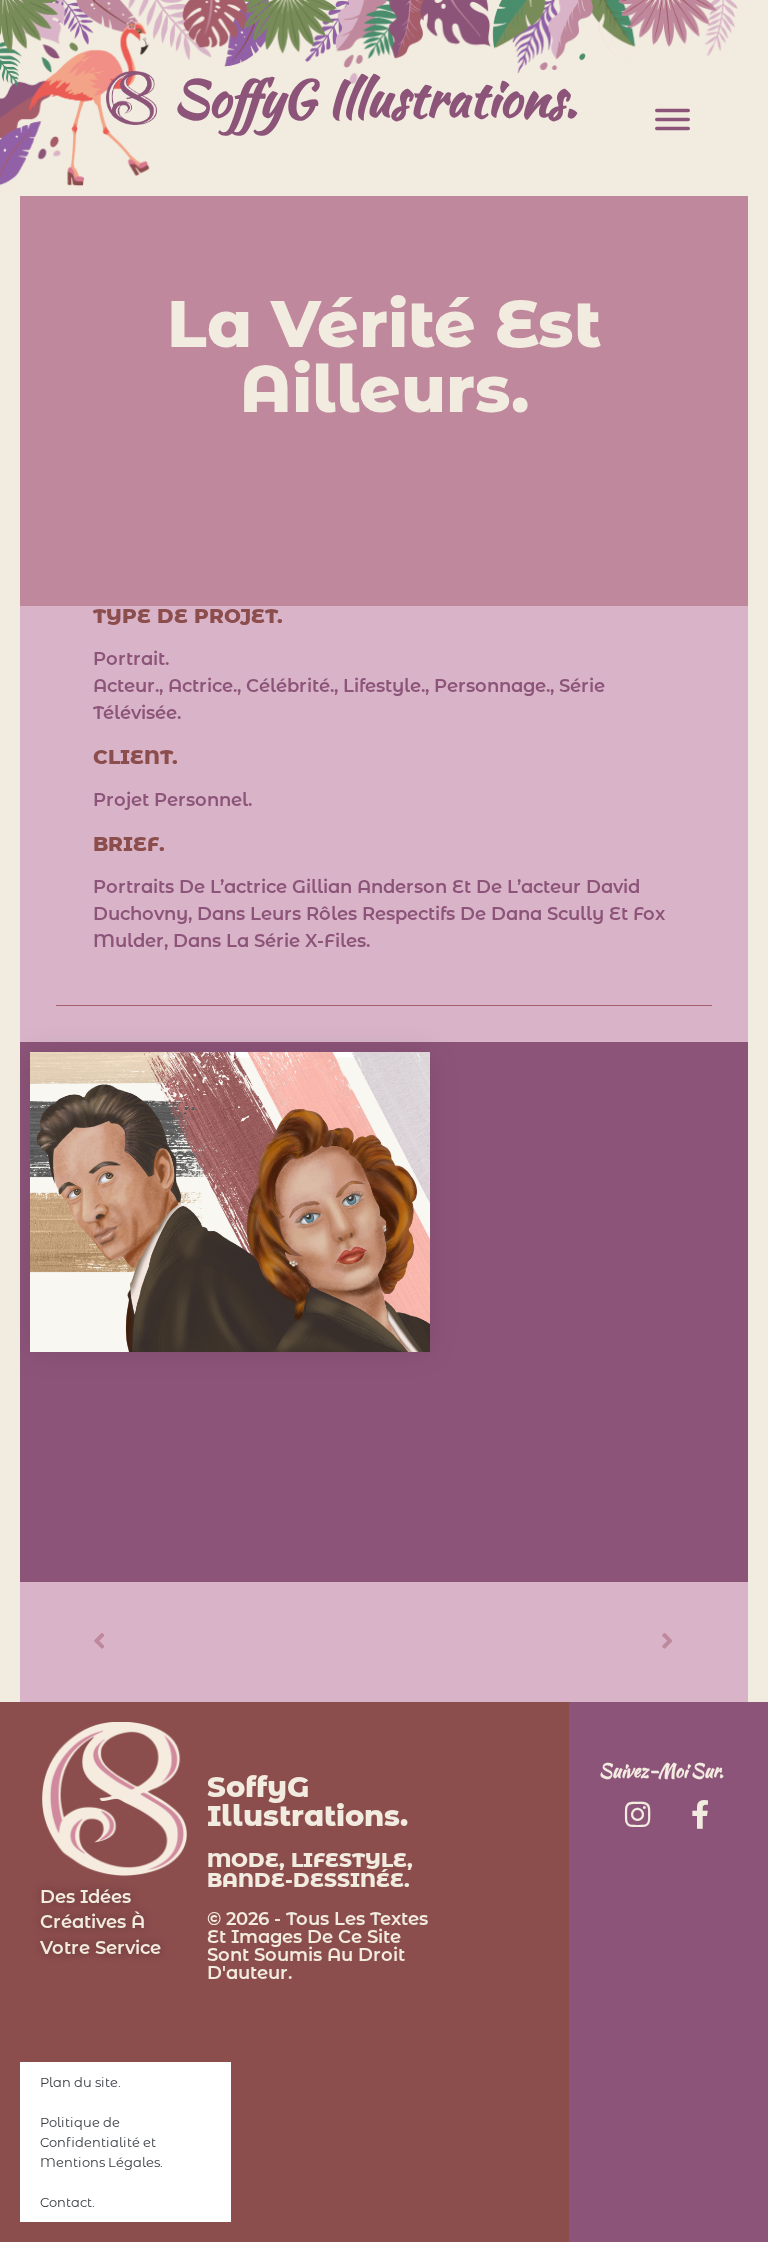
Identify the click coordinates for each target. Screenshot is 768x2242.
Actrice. (202, 686)
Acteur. (126, 686)
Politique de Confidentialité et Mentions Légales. (101, 2142)
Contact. (67, 2202)
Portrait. (131, 659)
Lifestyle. (384, 686)
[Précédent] (238, 1641)
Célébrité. (290, 686)
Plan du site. (80, 2082)
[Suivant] (529, 1641)
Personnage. (492, 686)
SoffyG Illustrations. (375, 98)
